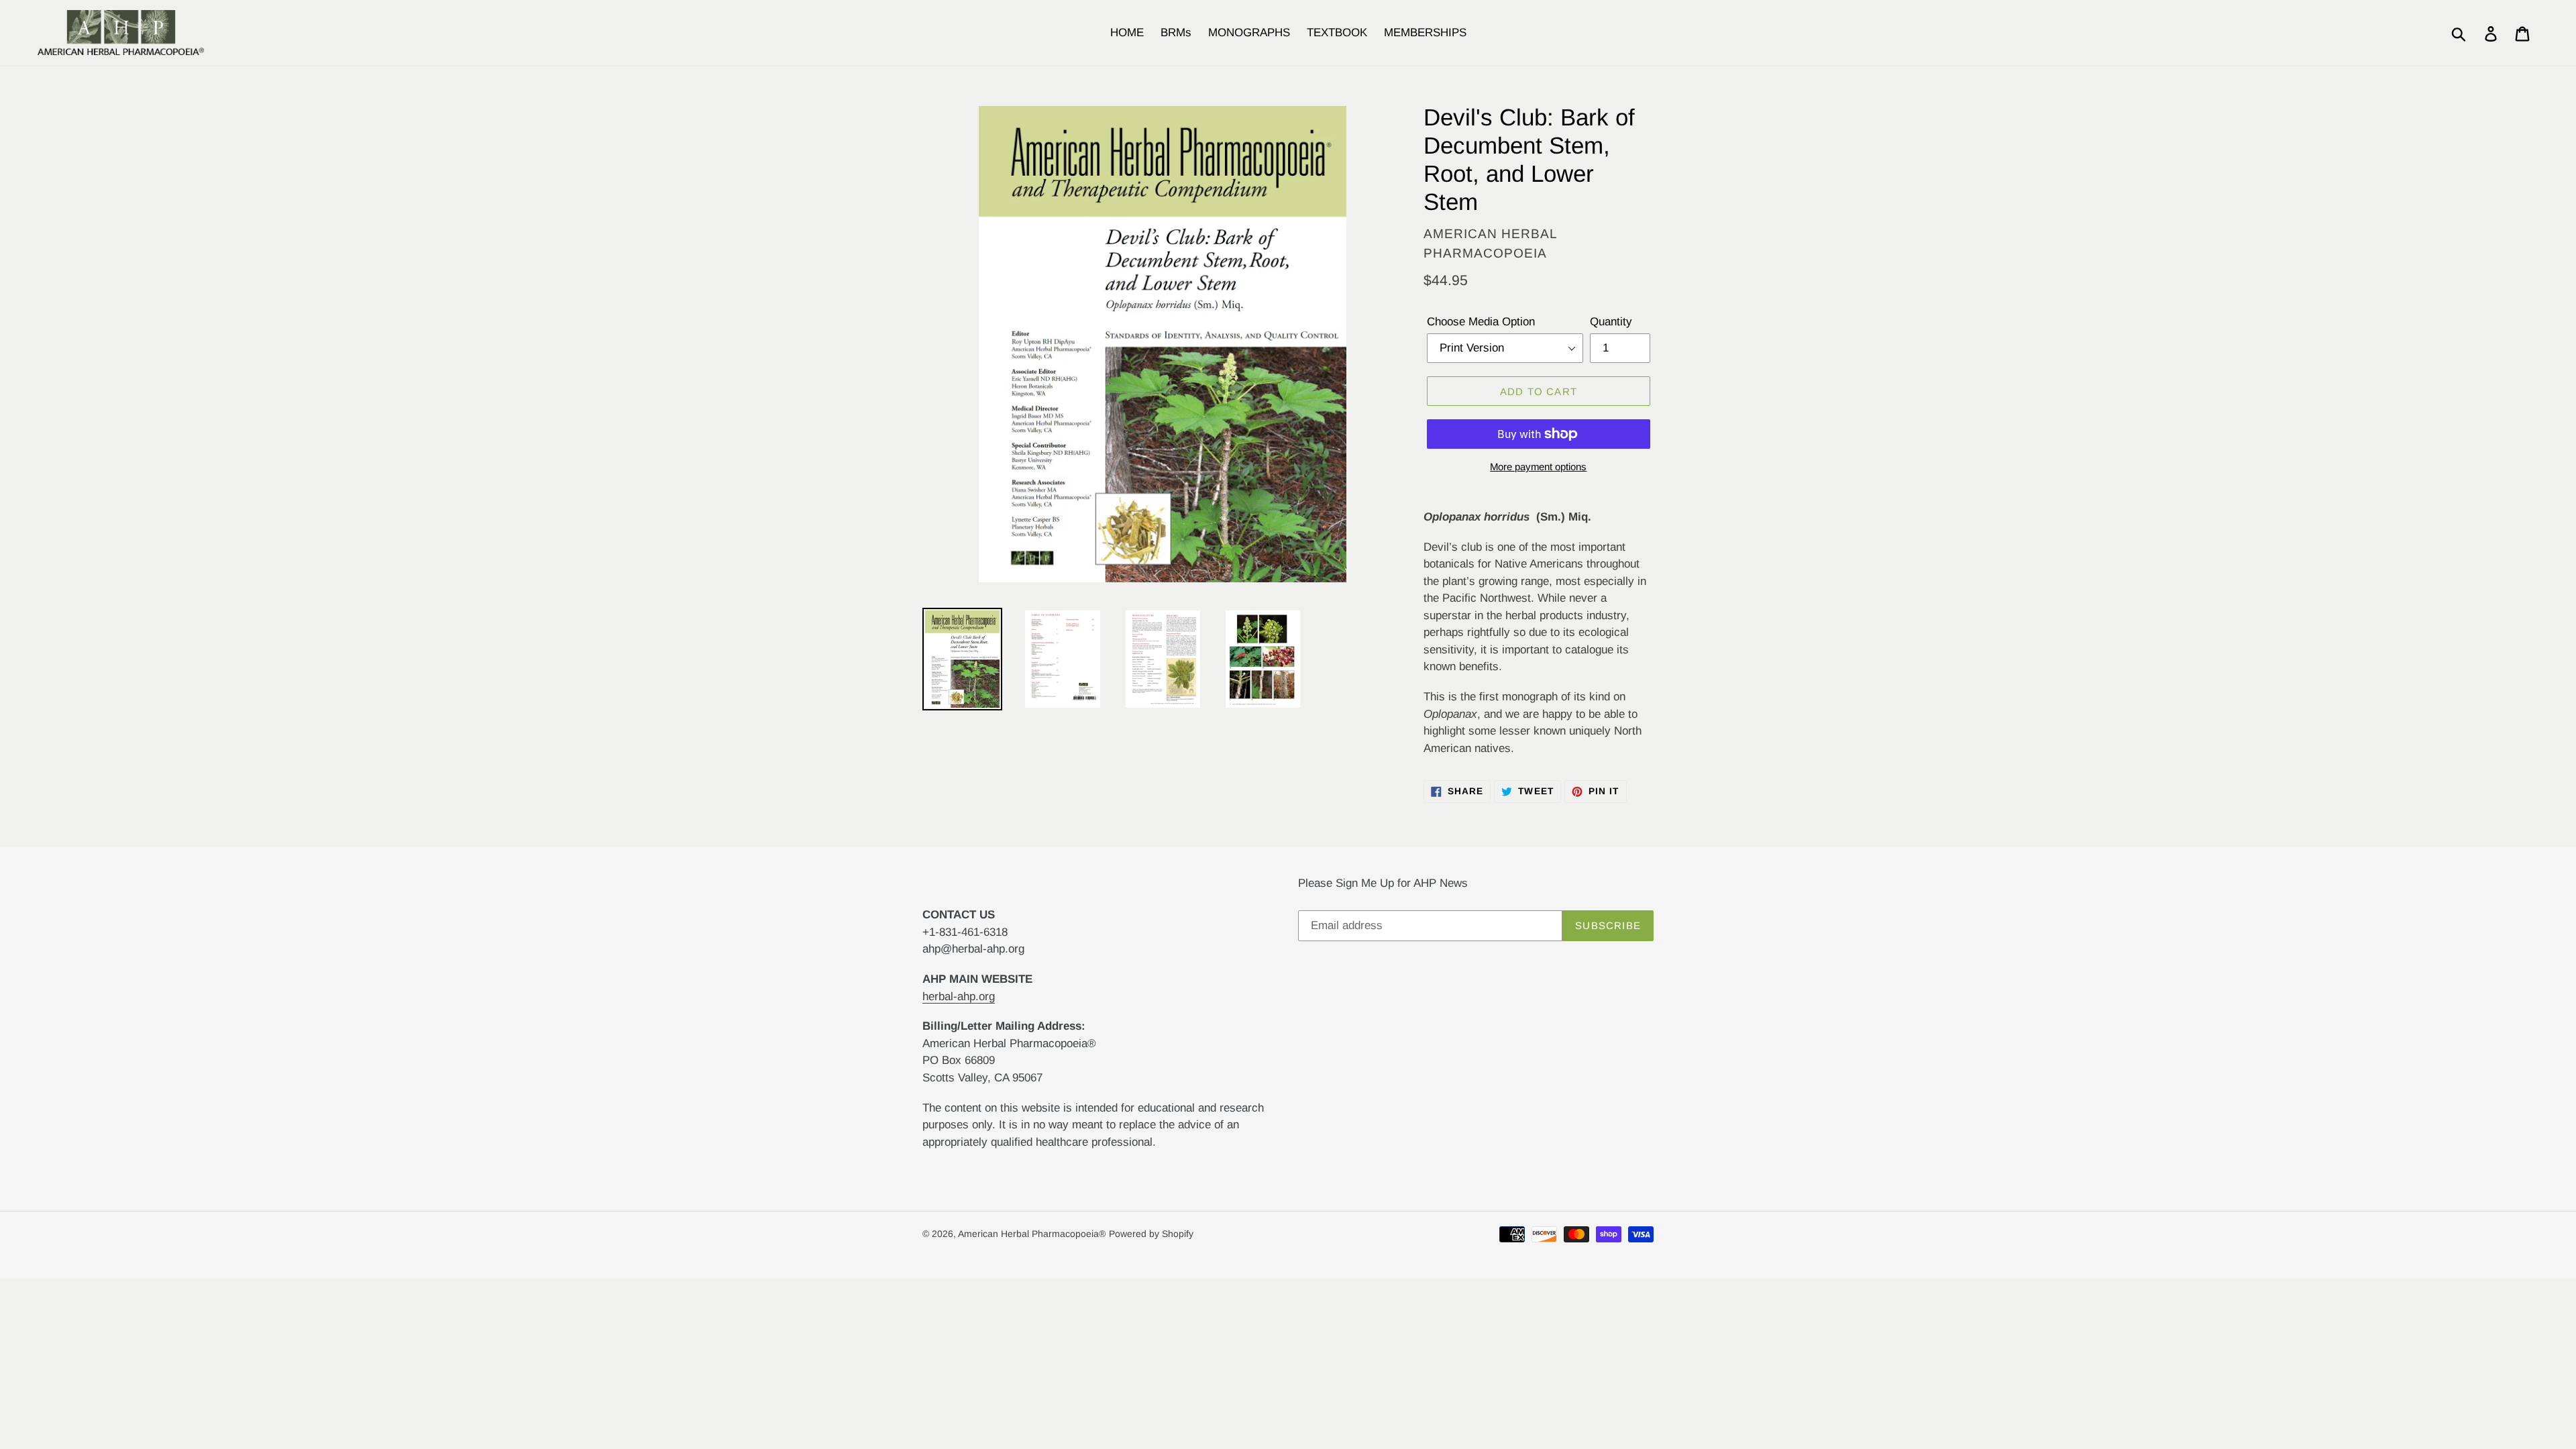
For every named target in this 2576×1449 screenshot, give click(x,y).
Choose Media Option (1481, 322)
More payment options (1538, 467)
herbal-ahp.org (959, 997)
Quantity (1611, 322)
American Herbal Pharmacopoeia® (1032, 1234)
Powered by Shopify (1151, 1234)
